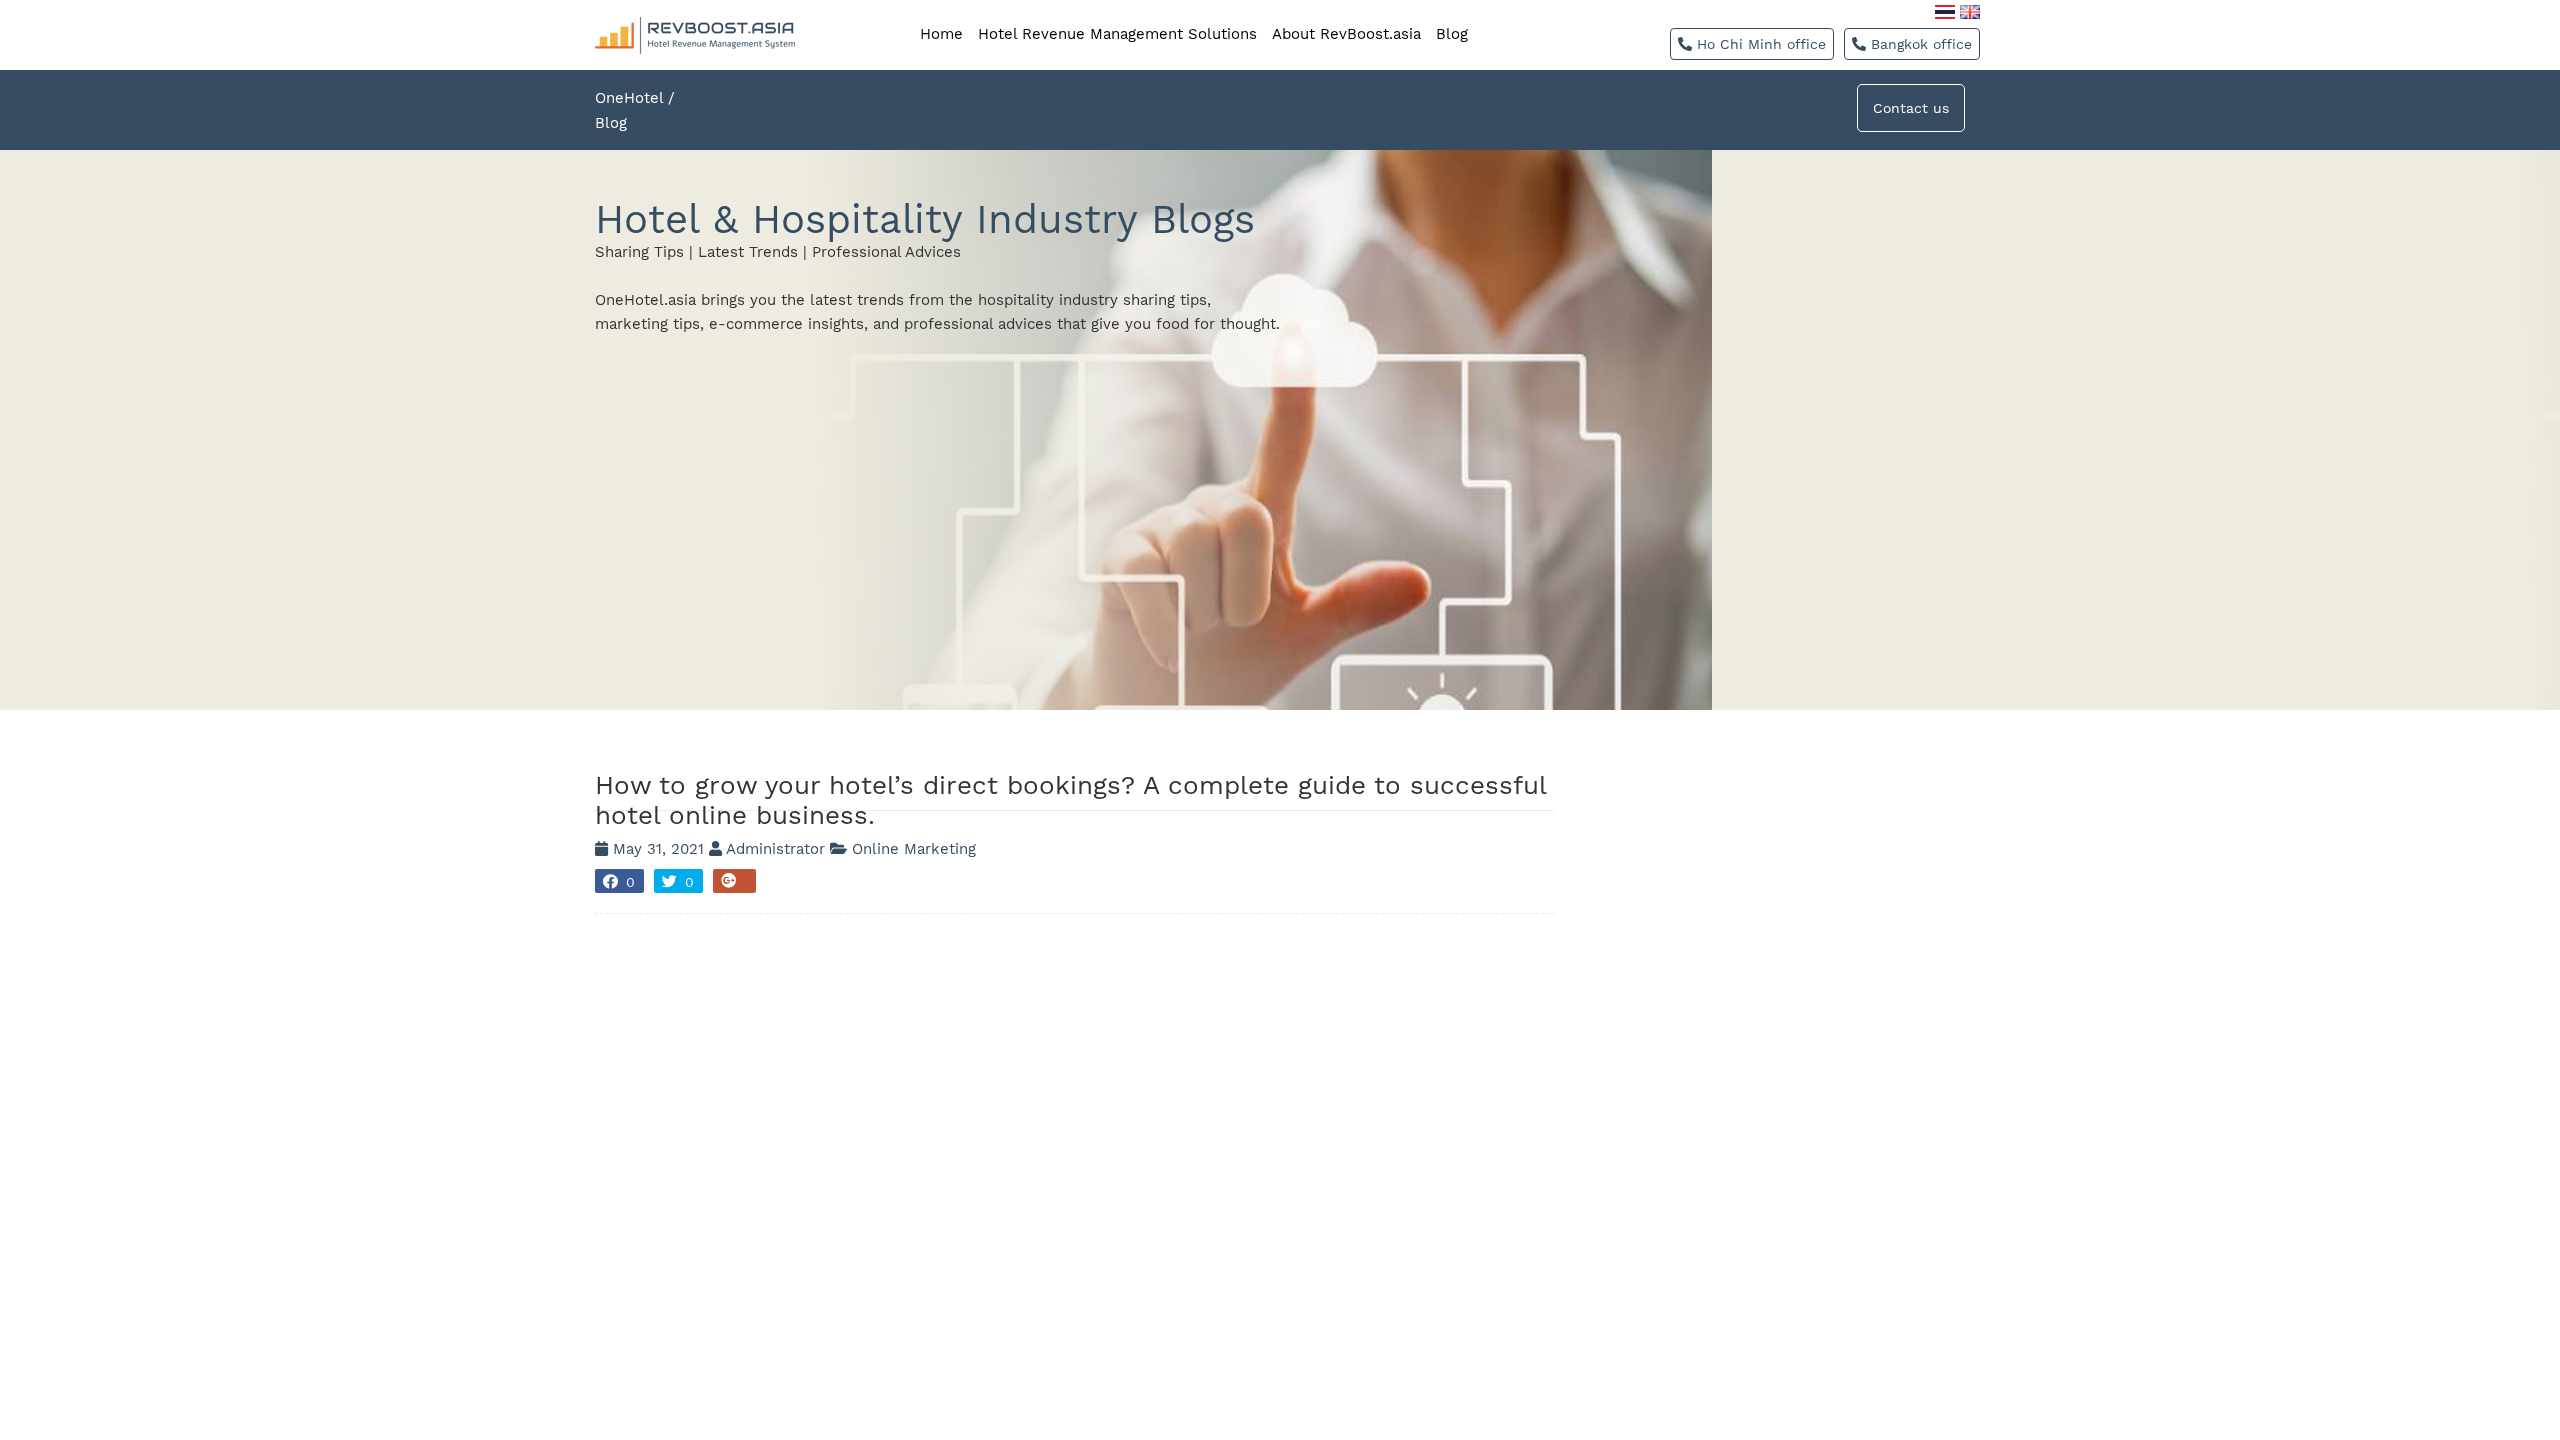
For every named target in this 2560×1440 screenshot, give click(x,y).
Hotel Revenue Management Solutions (1117, 34)
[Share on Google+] (734, 881)
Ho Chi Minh (1759, 44)
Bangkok (1919, 44)
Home (941, 34)
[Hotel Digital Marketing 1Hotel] (695, 9)
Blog (1452, 34)
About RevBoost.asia (1346, 34)
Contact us (1911, 108)
